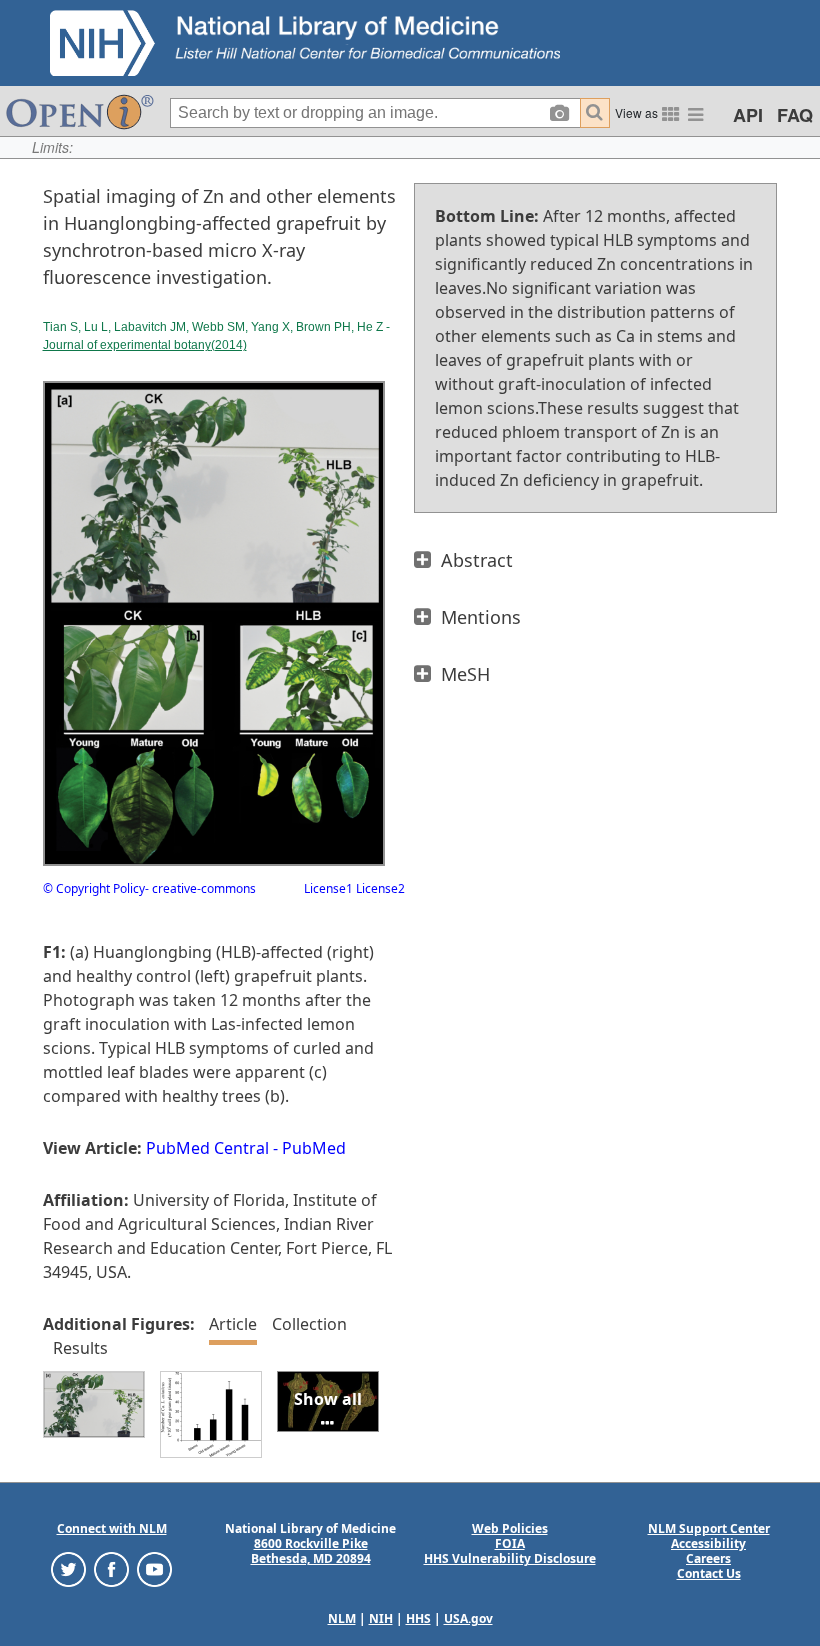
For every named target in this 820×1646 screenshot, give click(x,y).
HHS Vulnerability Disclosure (510, 1558)
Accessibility (708, 1543)
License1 (328, 888)
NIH (381, 1618)
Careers (708, 1558)
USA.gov (468, 1618)
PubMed (314, 1148)
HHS (418, 1618)
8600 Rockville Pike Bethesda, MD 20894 (311, 1551)
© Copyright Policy (94, 888)
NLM (342, 1618)
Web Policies (510, 1528)
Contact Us (709, 1573)
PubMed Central (207, 1148)
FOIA (510, 1543)
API (748, 115)
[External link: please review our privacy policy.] (68, 1568)
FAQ (795, 115)
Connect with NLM (112, 1528)
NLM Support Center (709, 1528)
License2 (379, 888)
